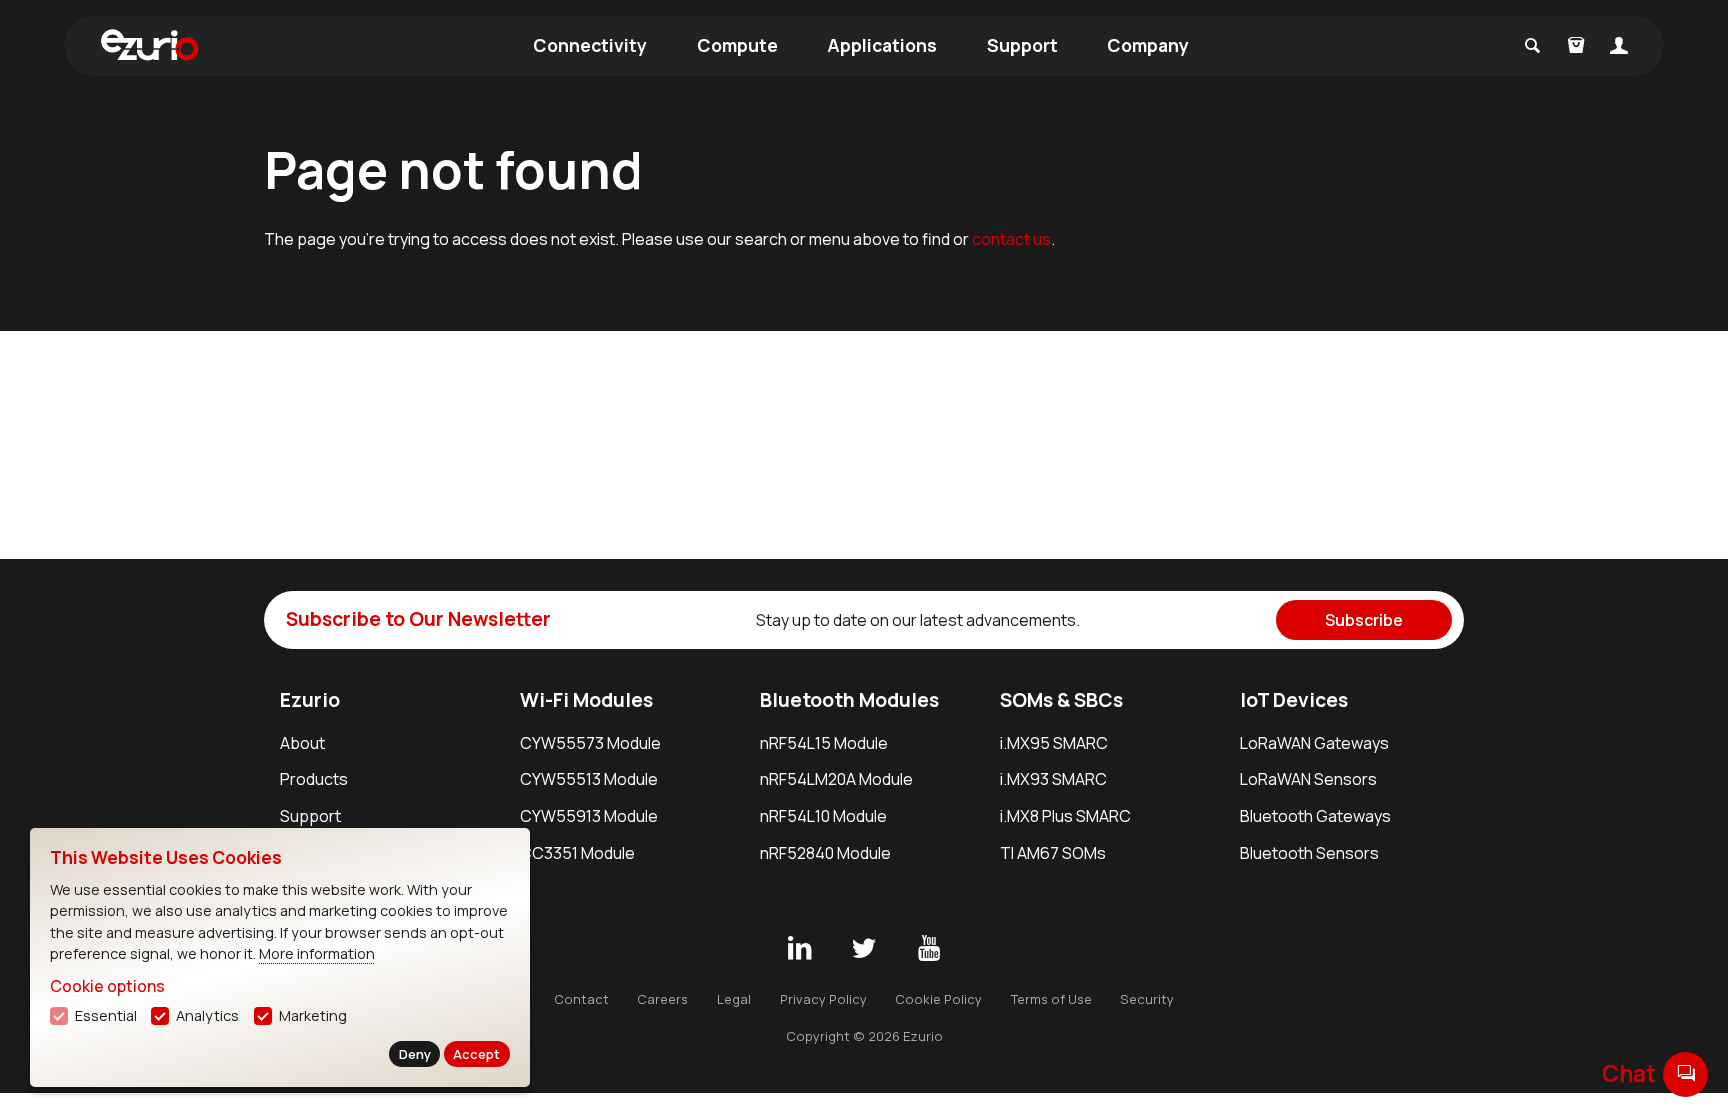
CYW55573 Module (590, 743)
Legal (734, 999)
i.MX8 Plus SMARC (1065, 816)
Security (1147, 999)
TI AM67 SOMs (1053, 853)
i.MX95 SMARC (1054, 743)
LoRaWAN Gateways (1314, 743)
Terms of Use (1051, 999)
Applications (882, 45)
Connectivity (590, 45)
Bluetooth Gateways (1315, 816)
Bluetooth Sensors (1309, 853)
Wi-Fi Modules (586, 700)
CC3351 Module (577, 853)
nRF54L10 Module (823, 816)
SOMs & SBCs (1061, 700)
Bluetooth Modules (849, 700)
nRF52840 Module (825, 853)
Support (1022, 45)
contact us (1011, 239)
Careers (662, 999)
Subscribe (1364, 620)
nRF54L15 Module (824, 743)
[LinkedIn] (799, 949)
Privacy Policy (823, 999)
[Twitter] (864, 949)
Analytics (207, 1015)
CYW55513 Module (589, 779)
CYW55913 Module (589, 816)
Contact (581, 999)
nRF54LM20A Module (836, 779)
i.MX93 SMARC (1053, 779)
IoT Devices (1294, 700)
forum (1686, 1073)
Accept (476, 1054)
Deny (415, 1054)
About (302, 743)
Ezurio (310, 700)
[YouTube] (929, 949)
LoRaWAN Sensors (1308, 779)
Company (1148, 45)
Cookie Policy (938, 999)
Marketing (313, 1015)
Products (314, 779)
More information (317, 953)
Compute (737, 45)
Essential (106, 1015)
